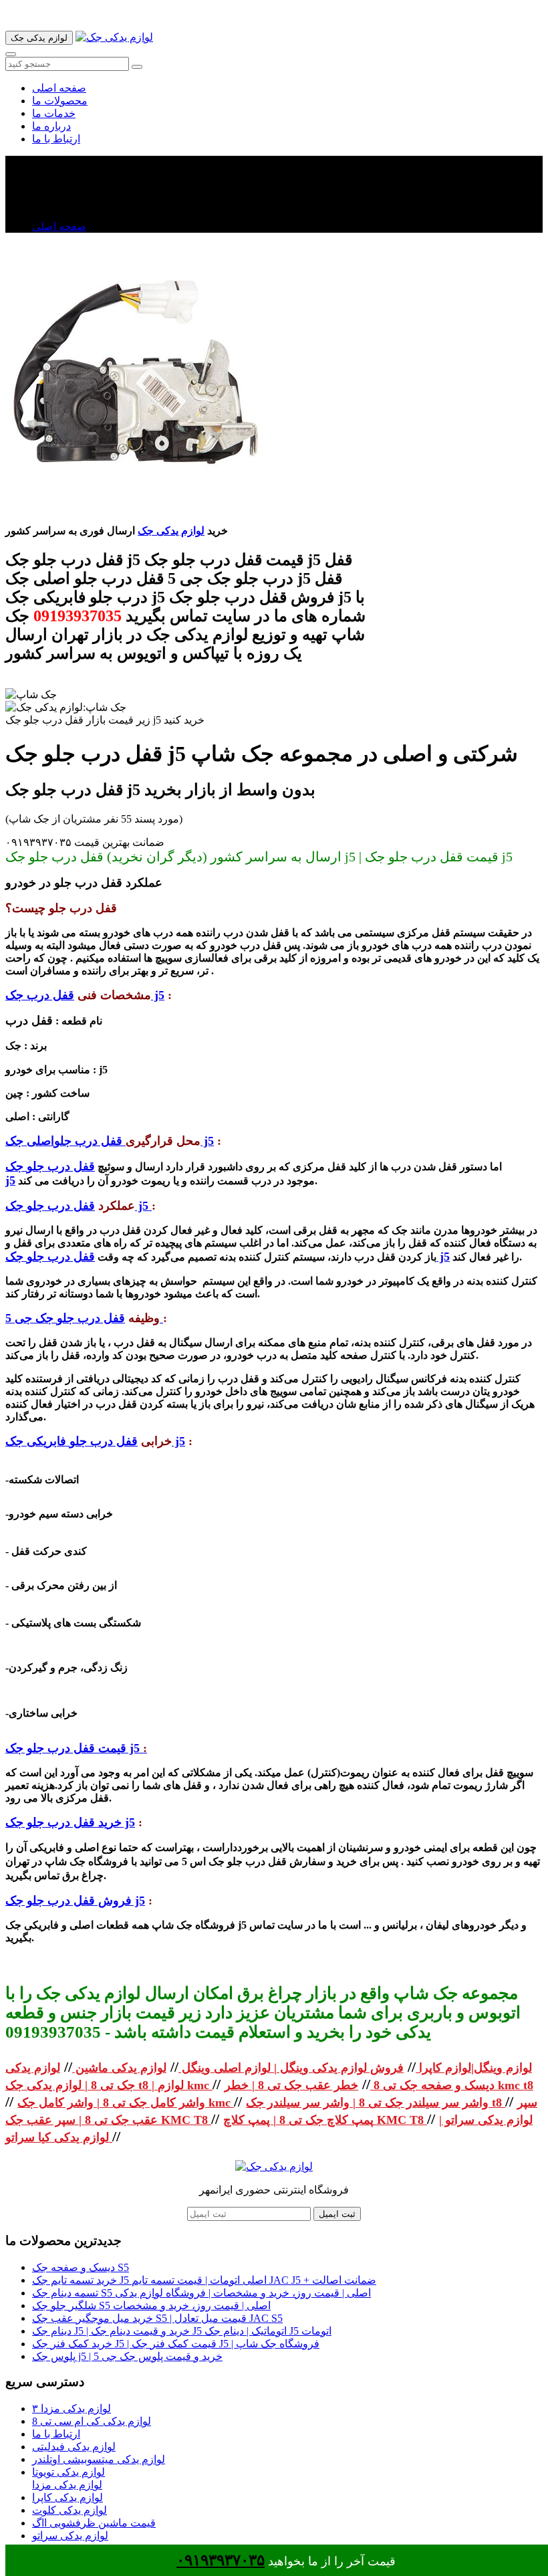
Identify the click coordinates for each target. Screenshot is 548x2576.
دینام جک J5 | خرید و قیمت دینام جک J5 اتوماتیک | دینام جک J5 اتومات (182, 2331)
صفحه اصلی (59, 88)
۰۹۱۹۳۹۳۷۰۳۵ (221, 2560)
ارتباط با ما (56, 139)
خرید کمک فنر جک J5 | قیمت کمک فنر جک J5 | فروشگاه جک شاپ (176, 2344)
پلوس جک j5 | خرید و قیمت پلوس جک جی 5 (127, 2356)
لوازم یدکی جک (171, 531)
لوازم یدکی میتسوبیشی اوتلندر (99, 2459)
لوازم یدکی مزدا (67, 2485)
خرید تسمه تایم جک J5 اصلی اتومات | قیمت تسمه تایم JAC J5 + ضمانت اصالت (204, 2280)
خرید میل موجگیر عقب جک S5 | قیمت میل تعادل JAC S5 (157, 2318)
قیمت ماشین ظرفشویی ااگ (94, 2523)
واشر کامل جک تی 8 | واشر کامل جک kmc (126, 2103)
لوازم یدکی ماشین (119, 2068)
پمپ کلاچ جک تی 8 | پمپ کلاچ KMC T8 (325, 2120)
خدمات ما (54, 113)
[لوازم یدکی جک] (114, 37)
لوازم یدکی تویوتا (68, 2472)
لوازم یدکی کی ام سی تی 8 (92, 2421)
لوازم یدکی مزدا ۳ (72, 2408)
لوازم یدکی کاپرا (67, 2497)
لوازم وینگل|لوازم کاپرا (474, 2068)
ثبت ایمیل (337, 2214)
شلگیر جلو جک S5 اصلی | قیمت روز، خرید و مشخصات (151, 2305)
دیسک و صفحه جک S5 (81, 2267)
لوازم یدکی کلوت (70, 2510)
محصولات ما (60, 101)
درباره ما (51, 126)
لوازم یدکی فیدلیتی (74, 2447)
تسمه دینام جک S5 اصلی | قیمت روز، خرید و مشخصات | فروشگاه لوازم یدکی (201, 2293)
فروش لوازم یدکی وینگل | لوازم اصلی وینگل (291, 2068)
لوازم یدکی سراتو (70, 2536)
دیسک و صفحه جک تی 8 (432, 2085)
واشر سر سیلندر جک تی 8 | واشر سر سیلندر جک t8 (376, 2103)
